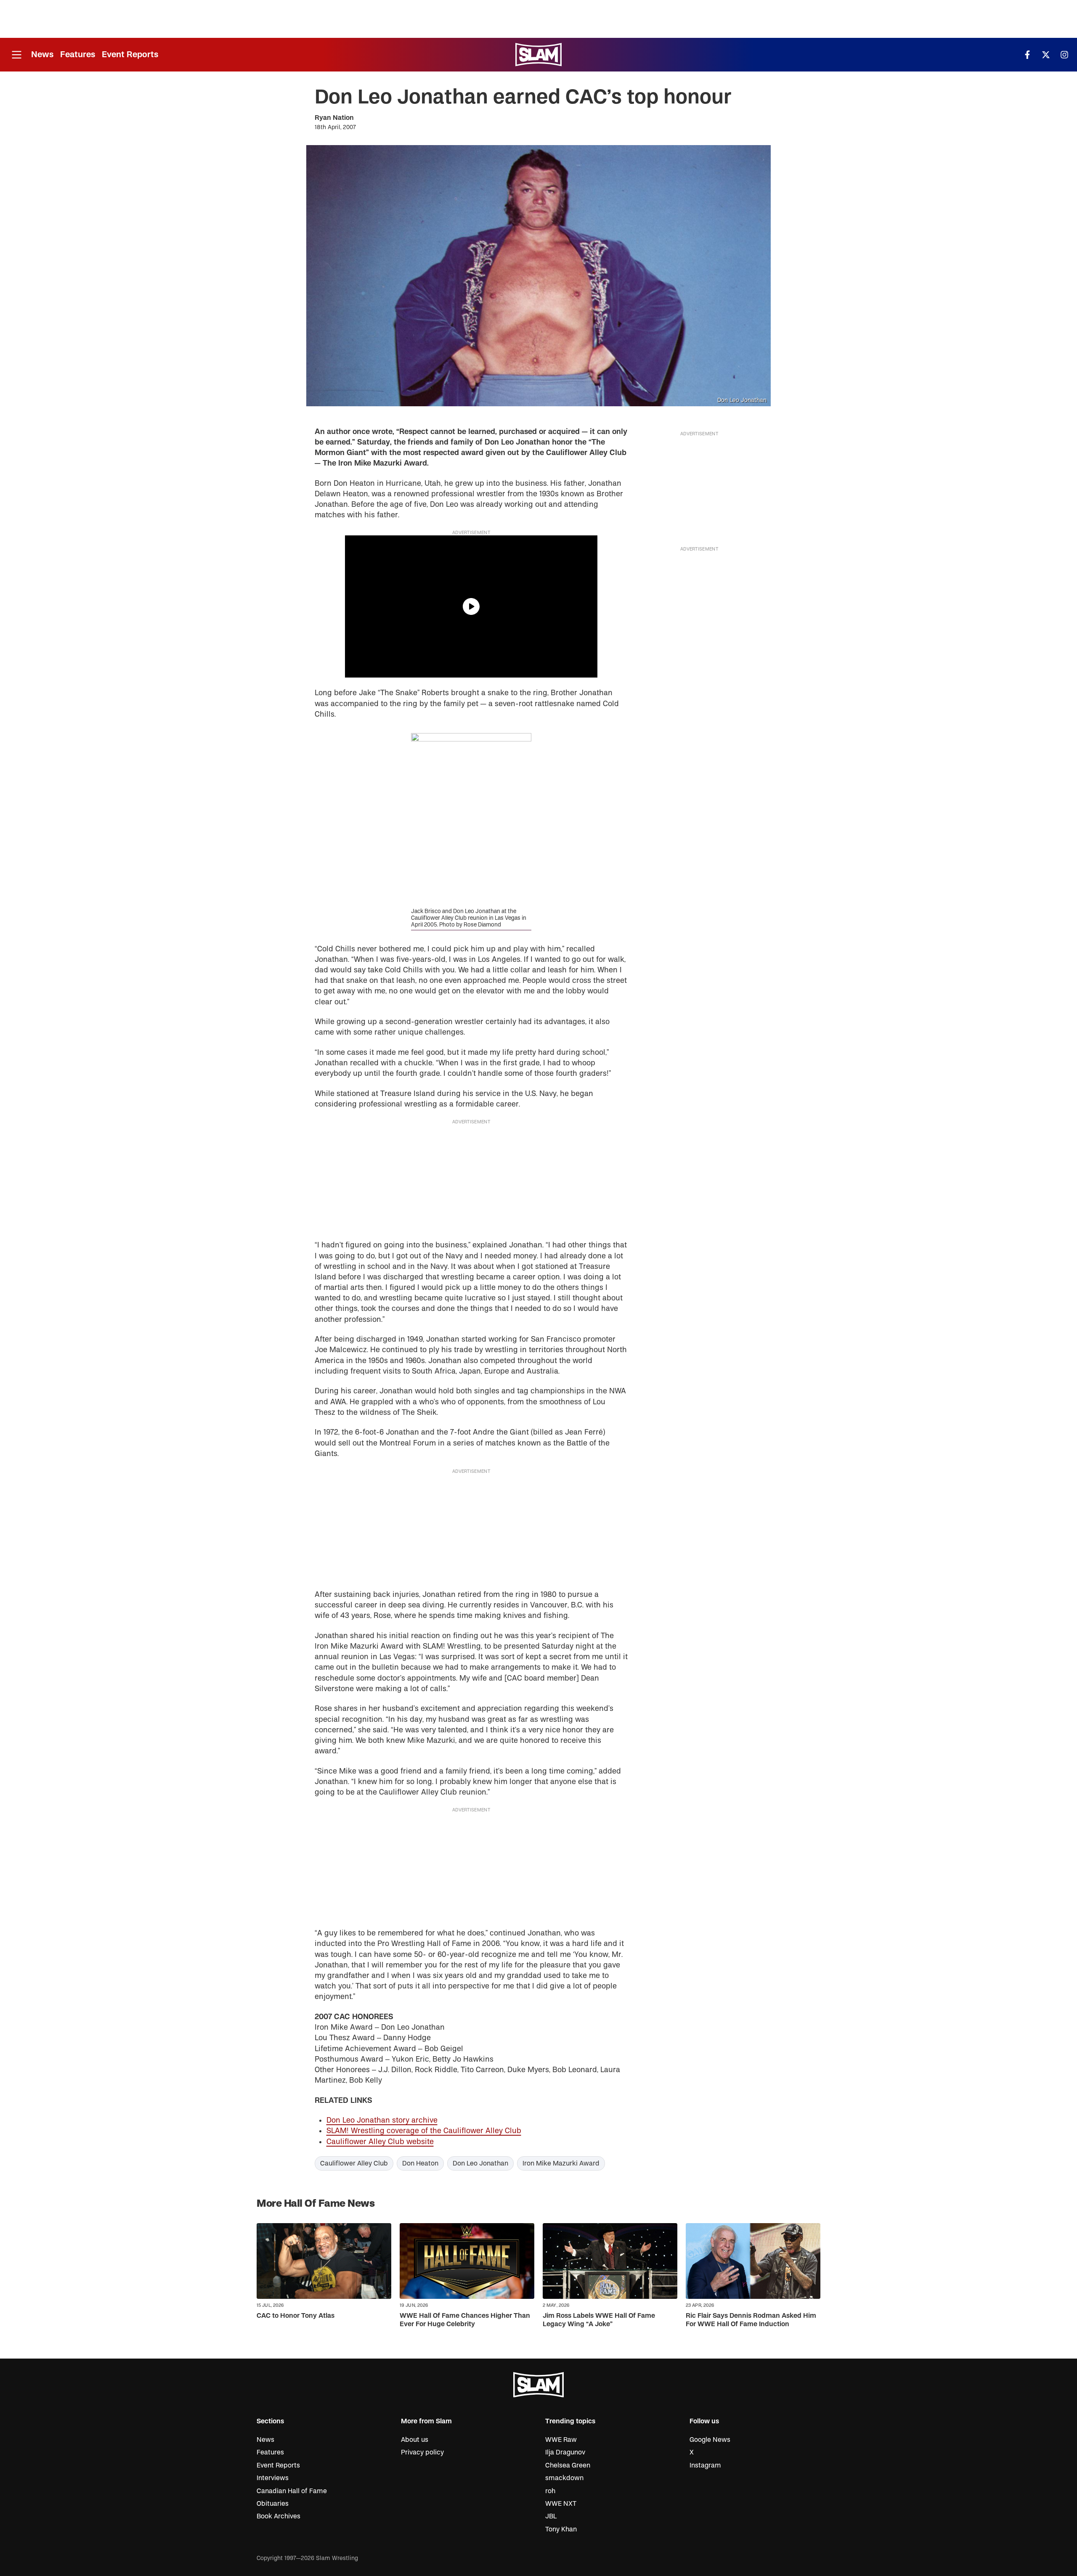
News (42, 54)
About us (415, 2440)
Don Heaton (420, 2163)
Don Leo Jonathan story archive (382, 2120)
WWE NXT (561, 2504)
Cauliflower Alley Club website (380, 2142)
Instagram (705, 2465)
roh (550, 2491)
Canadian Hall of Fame (292, 2491)
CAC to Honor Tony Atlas (296, 2316)
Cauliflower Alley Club (354, 2163)
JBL (551, 2516)
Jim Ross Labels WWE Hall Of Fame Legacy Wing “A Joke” (599, 2320)
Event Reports (130, 54)
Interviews (273, 2478)
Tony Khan (561, 2529)
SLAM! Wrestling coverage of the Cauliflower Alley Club (424, 2131)
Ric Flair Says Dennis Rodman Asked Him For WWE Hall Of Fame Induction (751, 2320)
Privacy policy (422, 2452)
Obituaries (273, 2504)
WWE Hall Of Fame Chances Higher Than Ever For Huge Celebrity (465, 2320)
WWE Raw (561, 2440)
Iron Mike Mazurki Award (561, 2163)
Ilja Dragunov (565, 2452)
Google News (710, 2440)
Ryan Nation (334, 118)
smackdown (564, 2478)
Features (78, 54)
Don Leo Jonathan (480, 2163)
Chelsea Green (568, 2465)
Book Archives (279, 2516)
